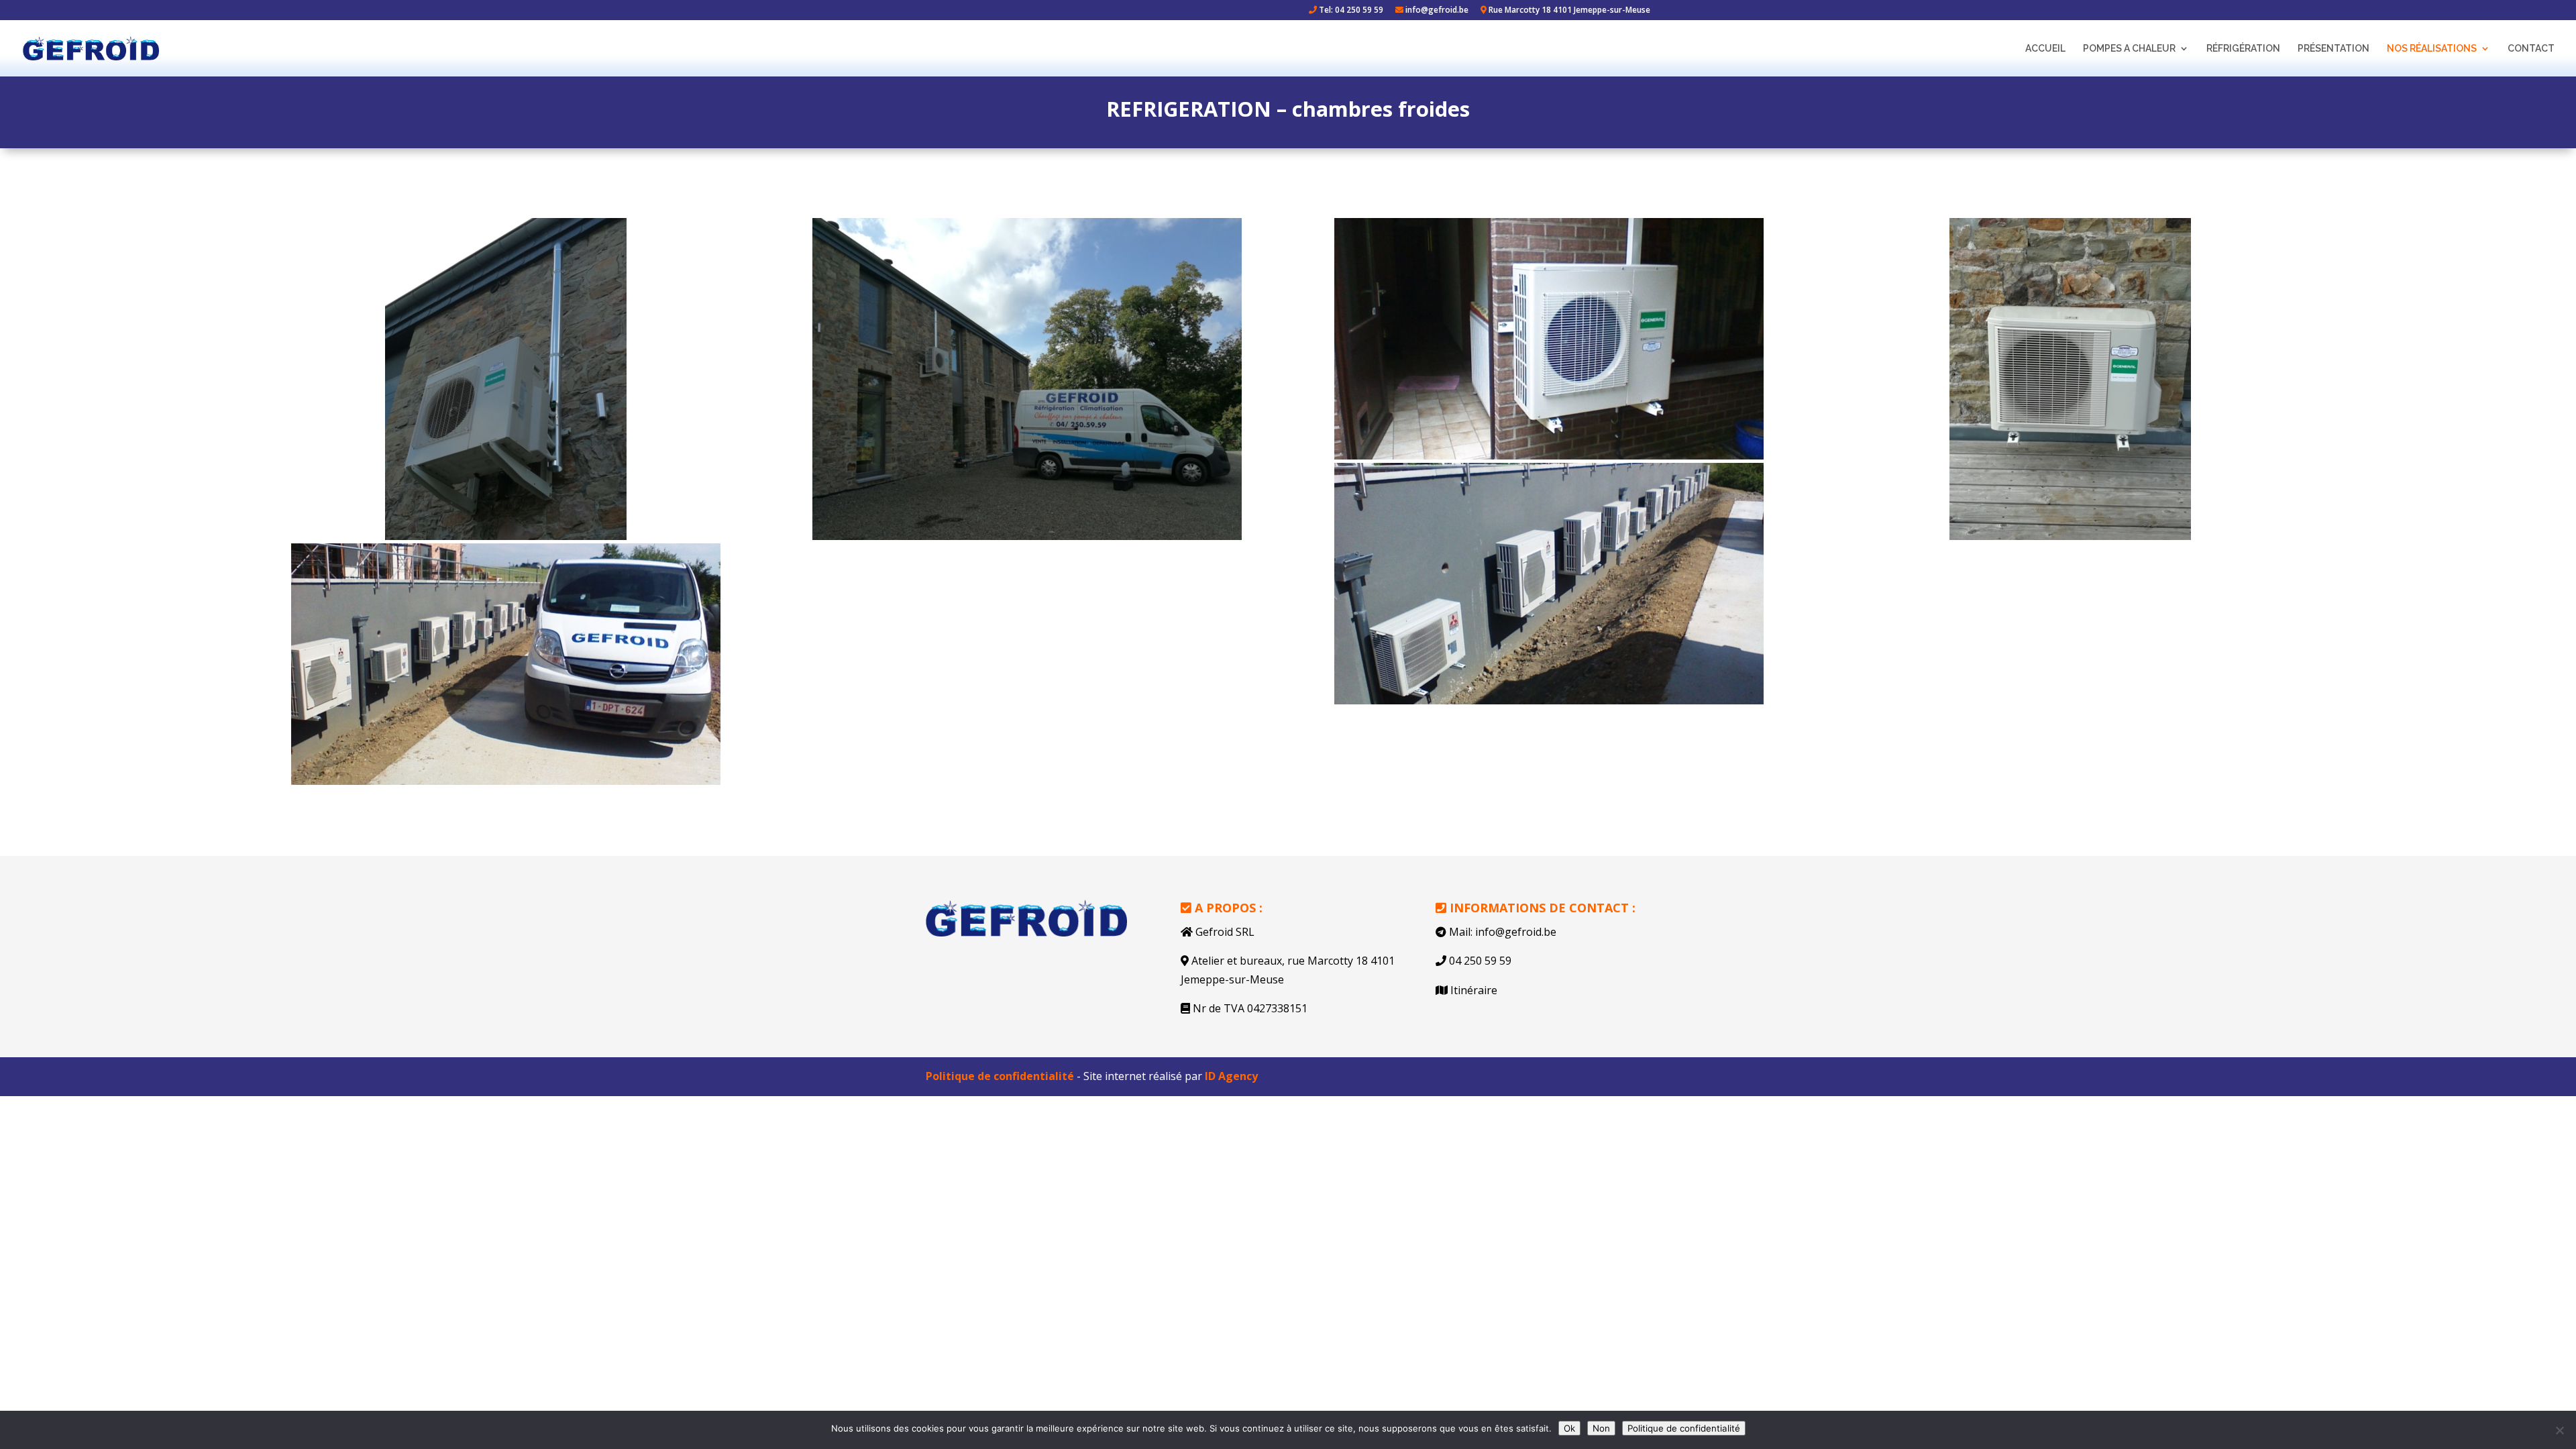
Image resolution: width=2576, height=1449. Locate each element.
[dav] (506, 379)
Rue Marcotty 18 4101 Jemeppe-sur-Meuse (1568, 11)
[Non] (2559, 1430)
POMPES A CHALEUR (2129, 49)
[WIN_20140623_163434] (1549, 584)
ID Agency (1231, 1076)
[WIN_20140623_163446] (506, 664)
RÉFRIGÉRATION (2243, 49)
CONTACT (2531, 49)
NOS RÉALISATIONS (2432, 49)
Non (1601, 1428)
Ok (1569, 1428)
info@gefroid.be (1436, 11)
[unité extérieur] (1549, 339)
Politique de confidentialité (1000, 1076)
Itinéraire (1474, 990)
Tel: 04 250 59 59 (1350, 11)
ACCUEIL (2045, 49)
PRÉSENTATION (2333, 49)
